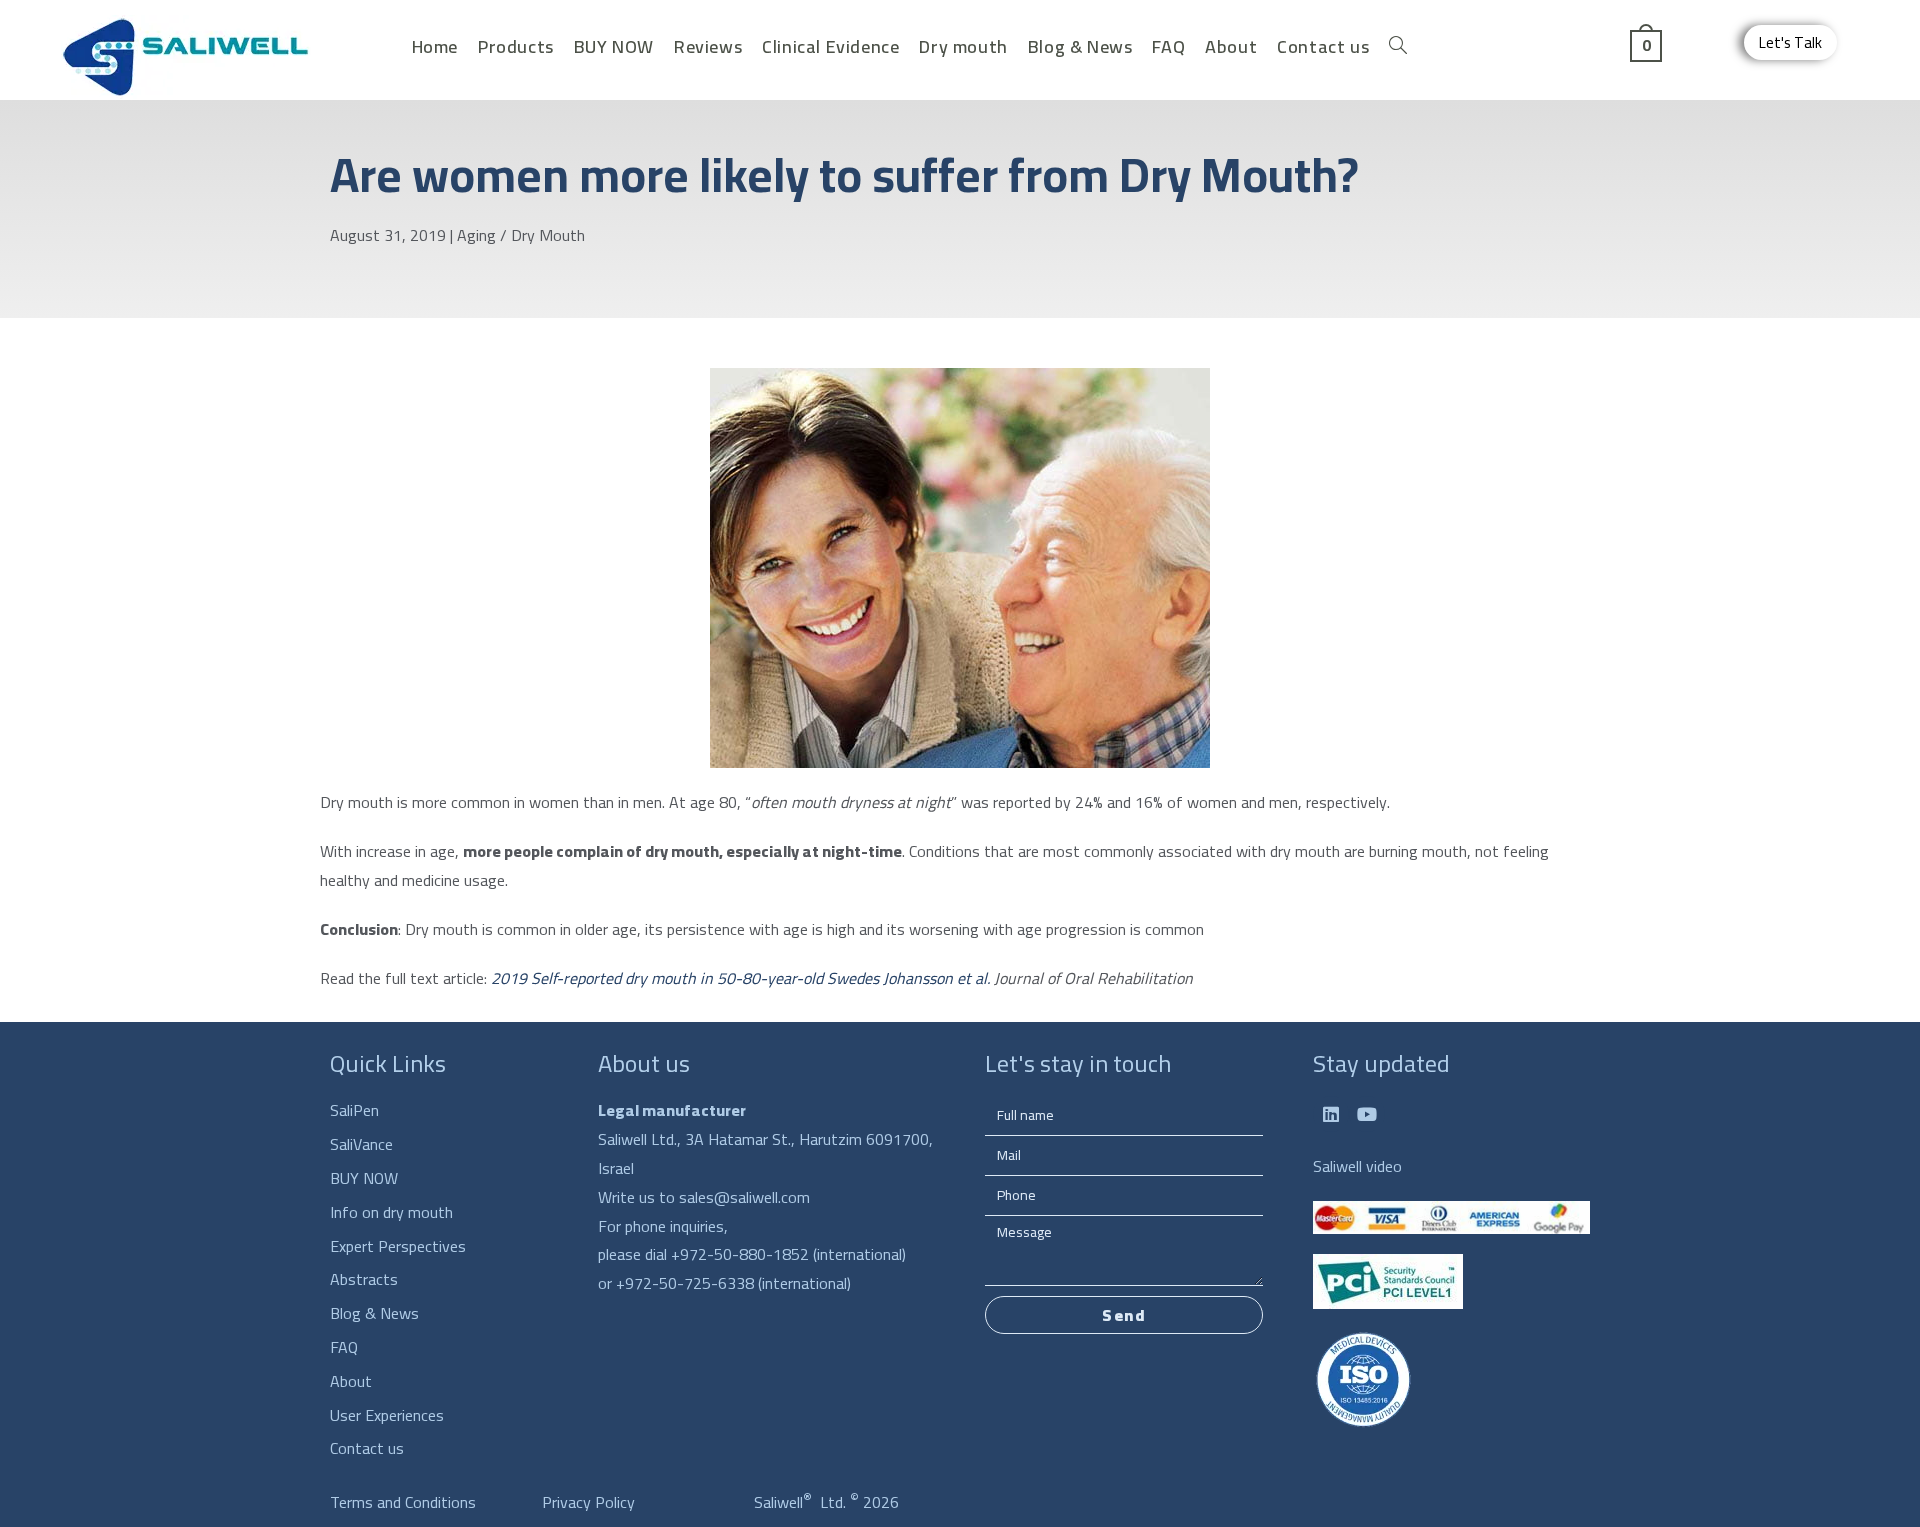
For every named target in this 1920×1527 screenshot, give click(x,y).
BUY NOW (364, 1178)
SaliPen (354, 1110)
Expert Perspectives (398, 1246)
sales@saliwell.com (744, 1197)
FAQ (344, 1347)
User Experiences (387, 1415)
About (351, 1381)
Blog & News (374, 1313)
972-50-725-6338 (689, 1283)
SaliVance (361, 1144)
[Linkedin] (1331, 1114)
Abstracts (364, 1279)
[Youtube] (1367, 1114)
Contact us (367, 1448)
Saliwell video (1357, 1166)
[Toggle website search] (1398, 47)
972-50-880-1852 (746, 1254)
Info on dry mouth (391, 1212)
